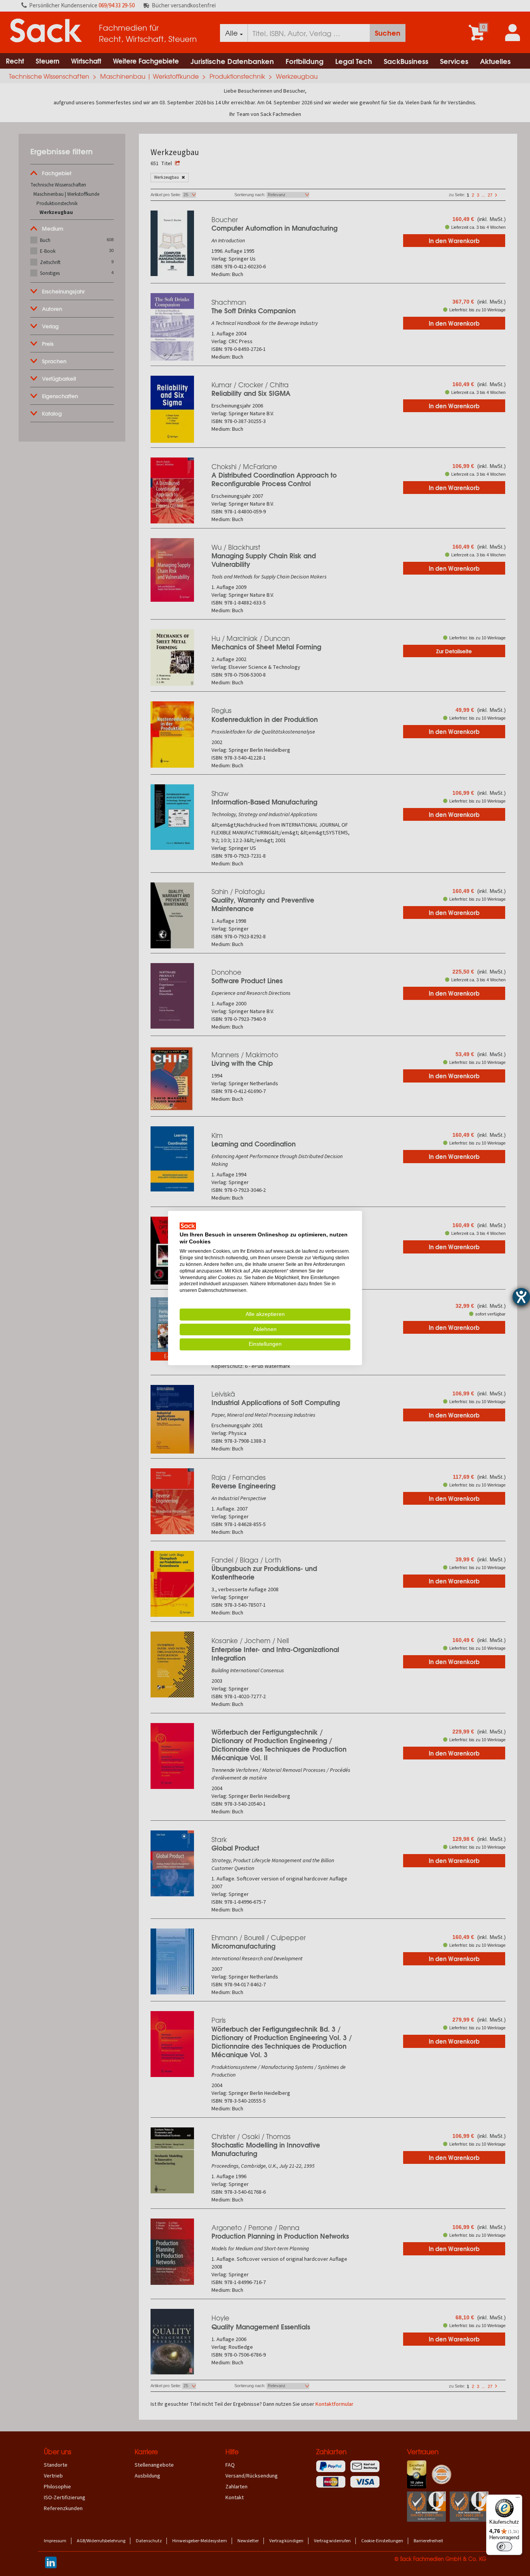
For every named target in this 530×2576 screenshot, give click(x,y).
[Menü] (518, 2499)
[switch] (504, 2547)
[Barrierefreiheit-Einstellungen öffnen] (521, 1297)
